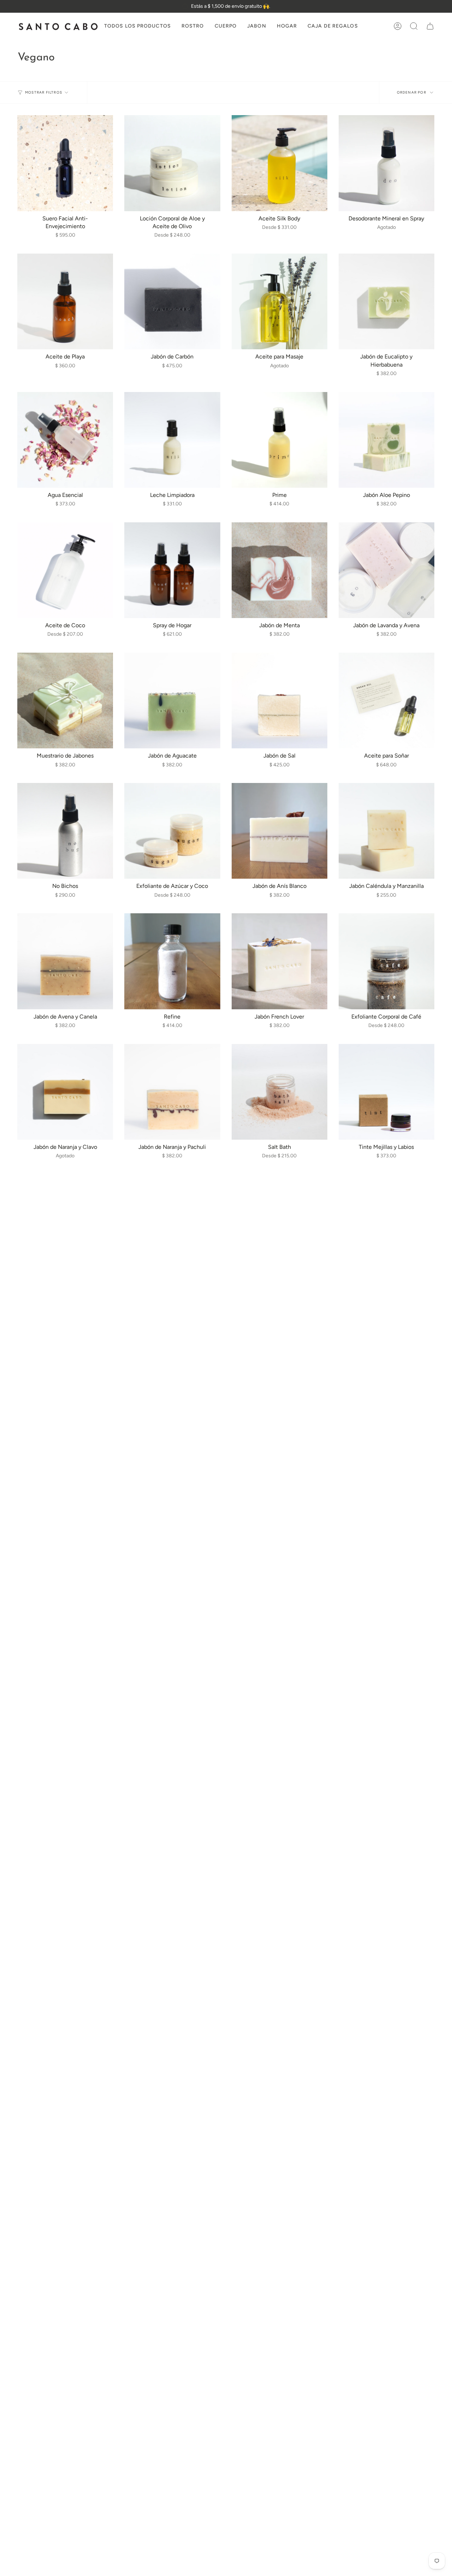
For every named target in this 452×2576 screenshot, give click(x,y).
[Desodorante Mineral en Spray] (386, 163)
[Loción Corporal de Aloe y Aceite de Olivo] (172, 163)
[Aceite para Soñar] (386, 701)
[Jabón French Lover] (279, 961)
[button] (193, 26)
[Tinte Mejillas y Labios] (386, 1092)
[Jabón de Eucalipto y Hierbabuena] (386, 301)
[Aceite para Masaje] (279, 301)
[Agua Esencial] (65, 440)
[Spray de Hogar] (172, 570)
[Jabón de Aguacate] (172, 701)
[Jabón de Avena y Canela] (65, 961)
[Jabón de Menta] (279, 570)
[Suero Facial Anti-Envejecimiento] (65, 163)
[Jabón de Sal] (279, 701)
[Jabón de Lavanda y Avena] (386, 570)
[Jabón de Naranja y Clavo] (65, 1092)
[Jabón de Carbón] (172, 301)
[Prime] (279, 440)
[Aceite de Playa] (65, 301)
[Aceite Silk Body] (279, 163)
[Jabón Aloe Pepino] (386, 440)
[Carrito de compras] (430, 26)
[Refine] (172, 961)
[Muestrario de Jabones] (65, 701)
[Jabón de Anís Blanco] (279, 831)
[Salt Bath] (279, 1092)
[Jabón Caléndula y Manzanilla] (386, 831)
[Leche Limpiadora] (172, 440)
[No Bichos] (65, 831)
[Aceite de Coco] (65, 570)
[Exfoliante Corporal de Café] (386, 961)
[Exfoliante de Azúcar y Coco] (172, 831)
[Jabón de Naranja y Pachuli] (172, 1092)
